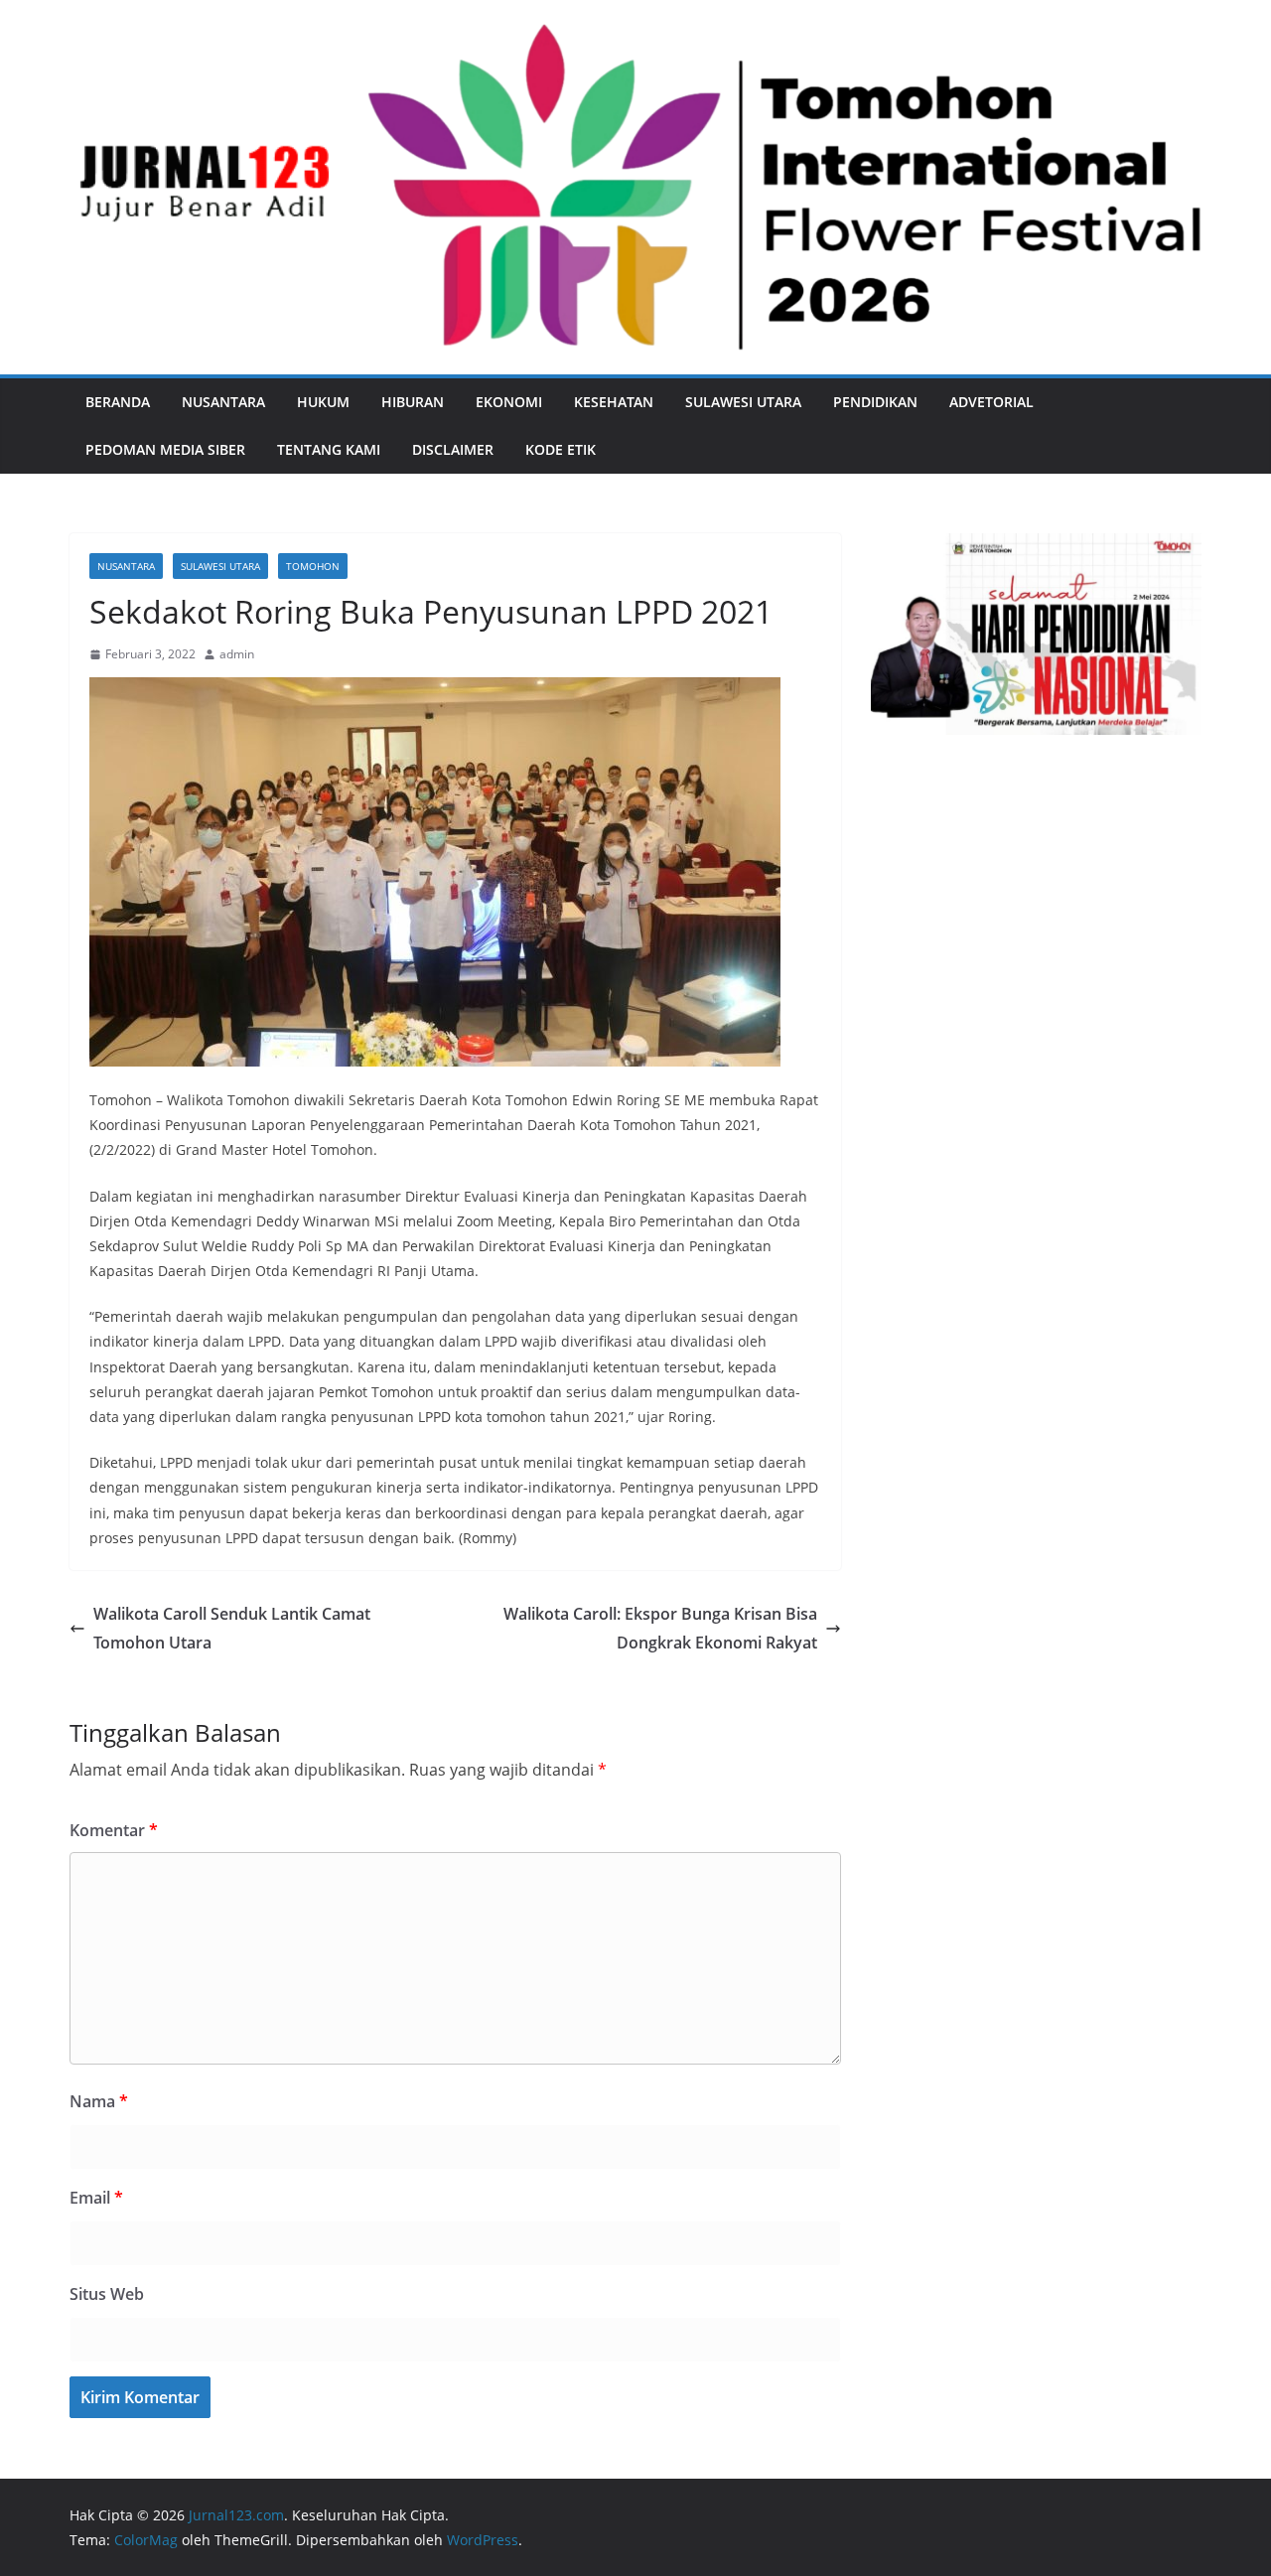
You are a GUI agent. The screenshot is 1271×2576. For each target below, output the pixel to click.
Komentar (114, 1830)
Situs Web (107, 2294)
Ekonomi (509, 402)
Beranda (118, 402)
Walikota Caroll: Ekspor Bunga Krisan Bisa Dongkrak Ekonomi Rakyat (660, 1628)
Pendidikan (875, 402)
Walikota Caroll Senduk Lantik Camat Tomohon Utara (232, 1628)
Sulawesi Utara (743, 402)
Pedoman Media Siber (165, 449)
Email (96, 2198)
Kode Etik (561, 449)
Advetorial (991, 402)
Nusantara (223, 402)
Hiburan (413, 402)
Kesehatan (614, 402)
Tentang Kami (329, 449)
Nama (99, 2101)
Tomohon (313, 566)
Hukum (323, 402)
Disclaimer (453, 449)
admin (237, 654)
